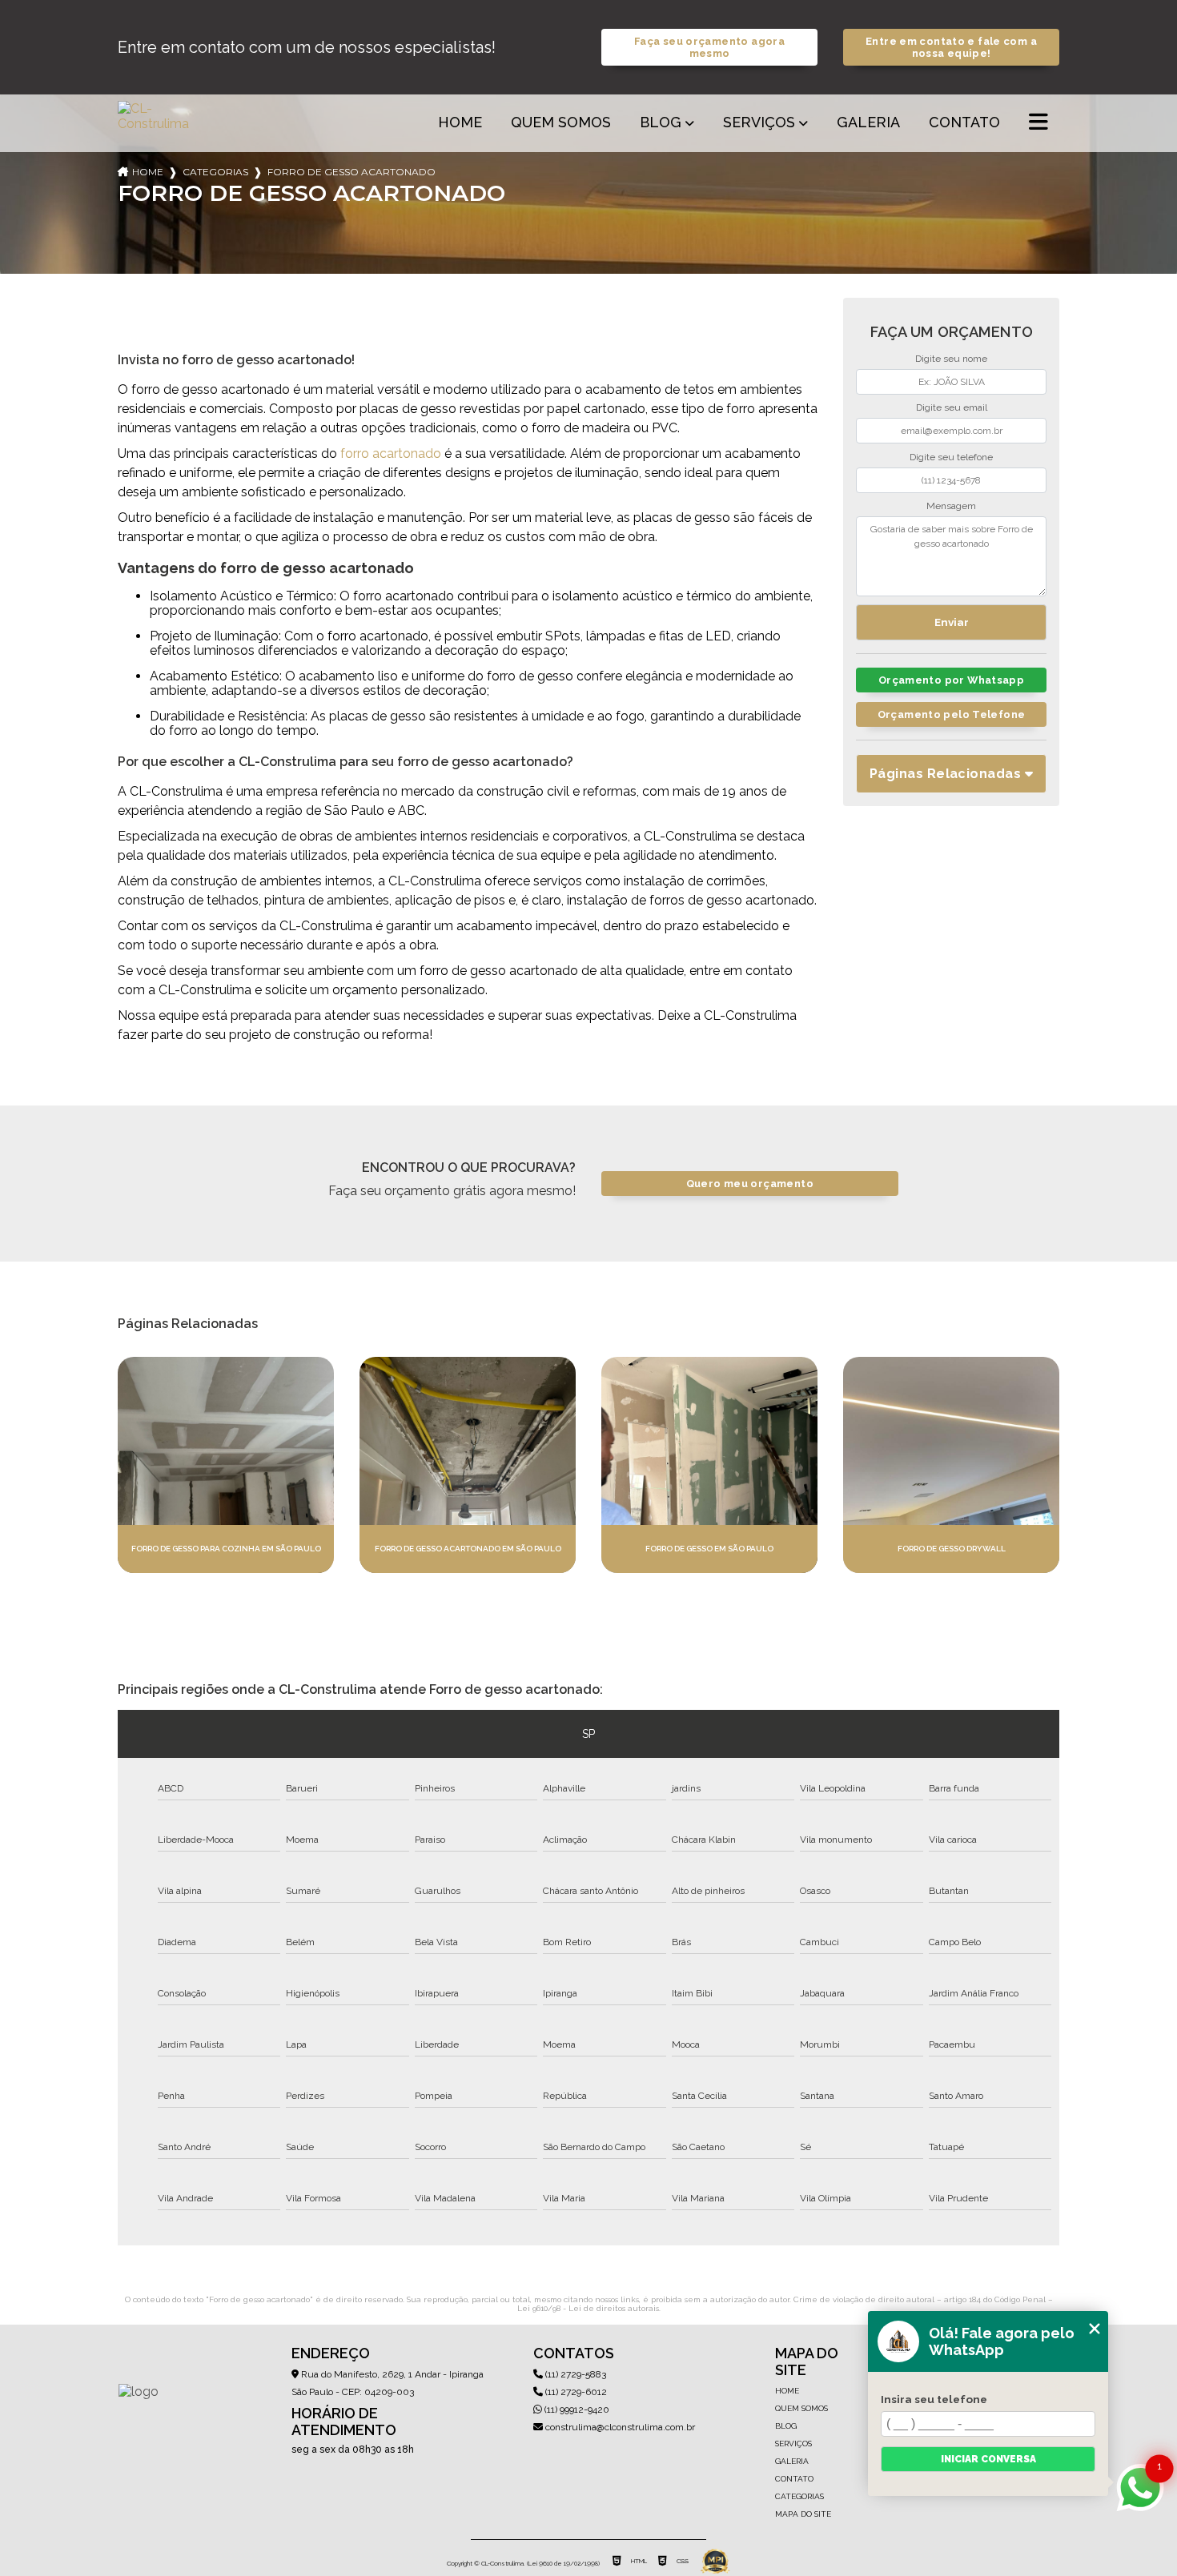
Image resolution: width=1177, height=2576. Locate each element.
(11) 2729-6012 (575, 2392)
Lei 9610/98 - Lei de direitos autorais (588, 2308)
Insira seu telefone (934, 2399)
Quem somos (561, 122)
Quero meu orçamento (750, 1184)
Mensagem (951, 506)
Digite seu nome (951, 359)
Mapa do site (803, 2514)
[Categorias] (1038, 123)
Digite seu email (952, 407)
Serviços (759, 122)
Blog (661, 122)
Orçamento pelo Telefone (952, 714)
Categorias (215, 172)
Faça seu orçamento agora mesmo (709, 47)
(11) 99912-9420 (576, 2409)
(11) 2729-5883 (574, 2374)
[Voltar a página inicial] (156, 123)
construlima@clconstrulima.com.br (619, 2427)
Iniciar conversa (988, 2459)
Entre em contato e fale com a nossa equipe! (951, 47)
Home (460, 122)
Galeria (868, 122)
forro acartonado (391, 453)
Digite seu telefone (951, 457)
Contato (964, 122)
